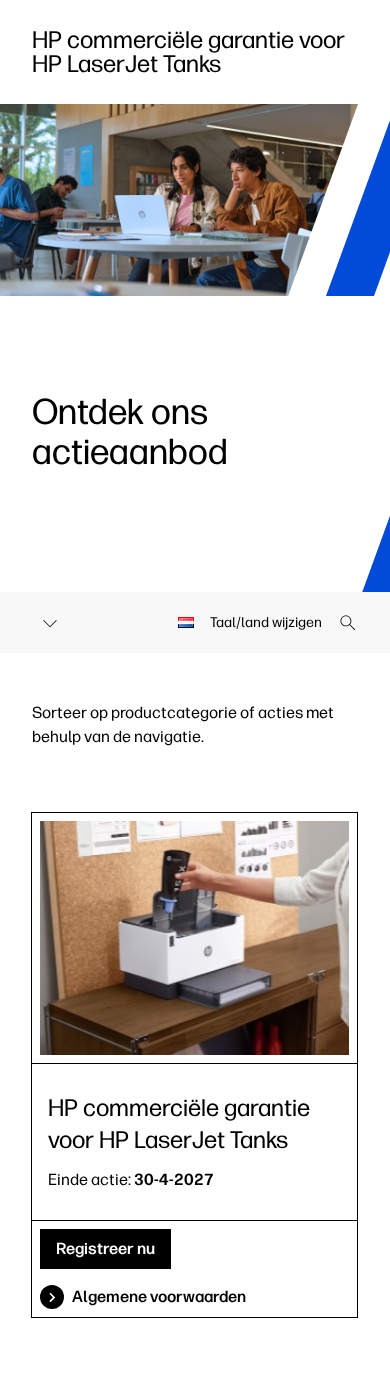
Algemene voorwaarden (159, 1296)
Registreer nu (105, 1248)
